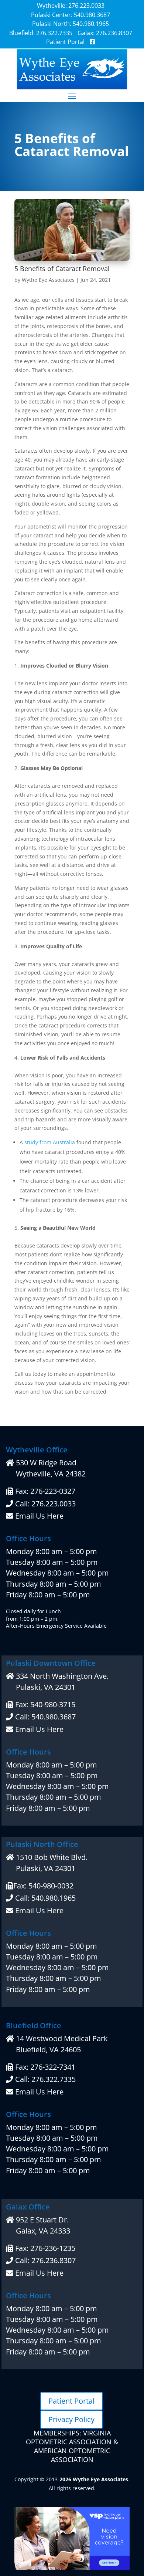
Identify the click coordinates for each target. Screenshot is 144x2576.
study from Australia (50, 1142)
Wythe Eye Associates (48, 280)
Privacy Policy (71, 2419)
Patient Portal (71, 2401)
